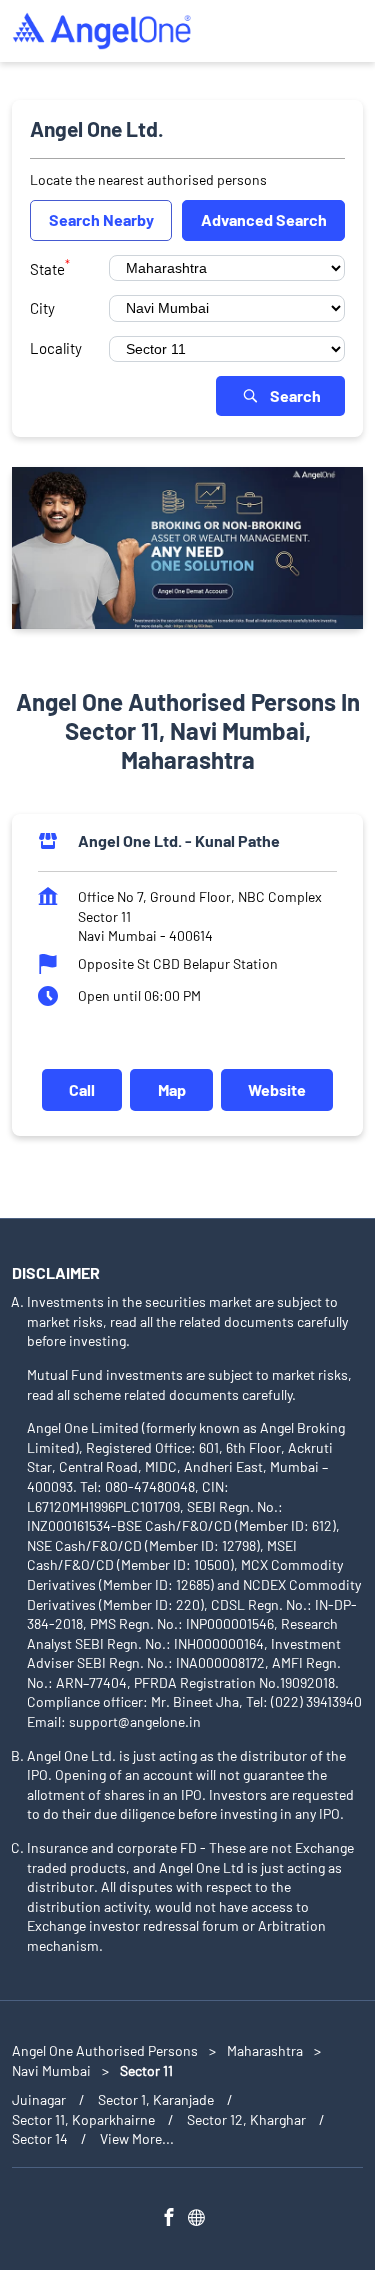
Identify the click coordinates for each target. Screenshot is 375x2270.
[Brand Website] (202, 2219)
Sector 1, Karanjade (156, 2099)
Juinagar (39, 2099)
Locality (56, 348)
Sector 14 (40, 2138)
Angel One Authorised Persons (106, 2050)
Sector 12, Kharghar (246, 2119)
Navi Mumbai (51, 2070)
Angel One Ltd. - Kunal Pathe (179, 841)
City (42, 308)
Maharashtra (265, 2050)
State (50, 267)
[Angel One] (102, 31)
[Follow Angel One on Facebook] (174, 2219)
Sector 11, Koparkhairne (83, 2119)
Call (82, 1089)
